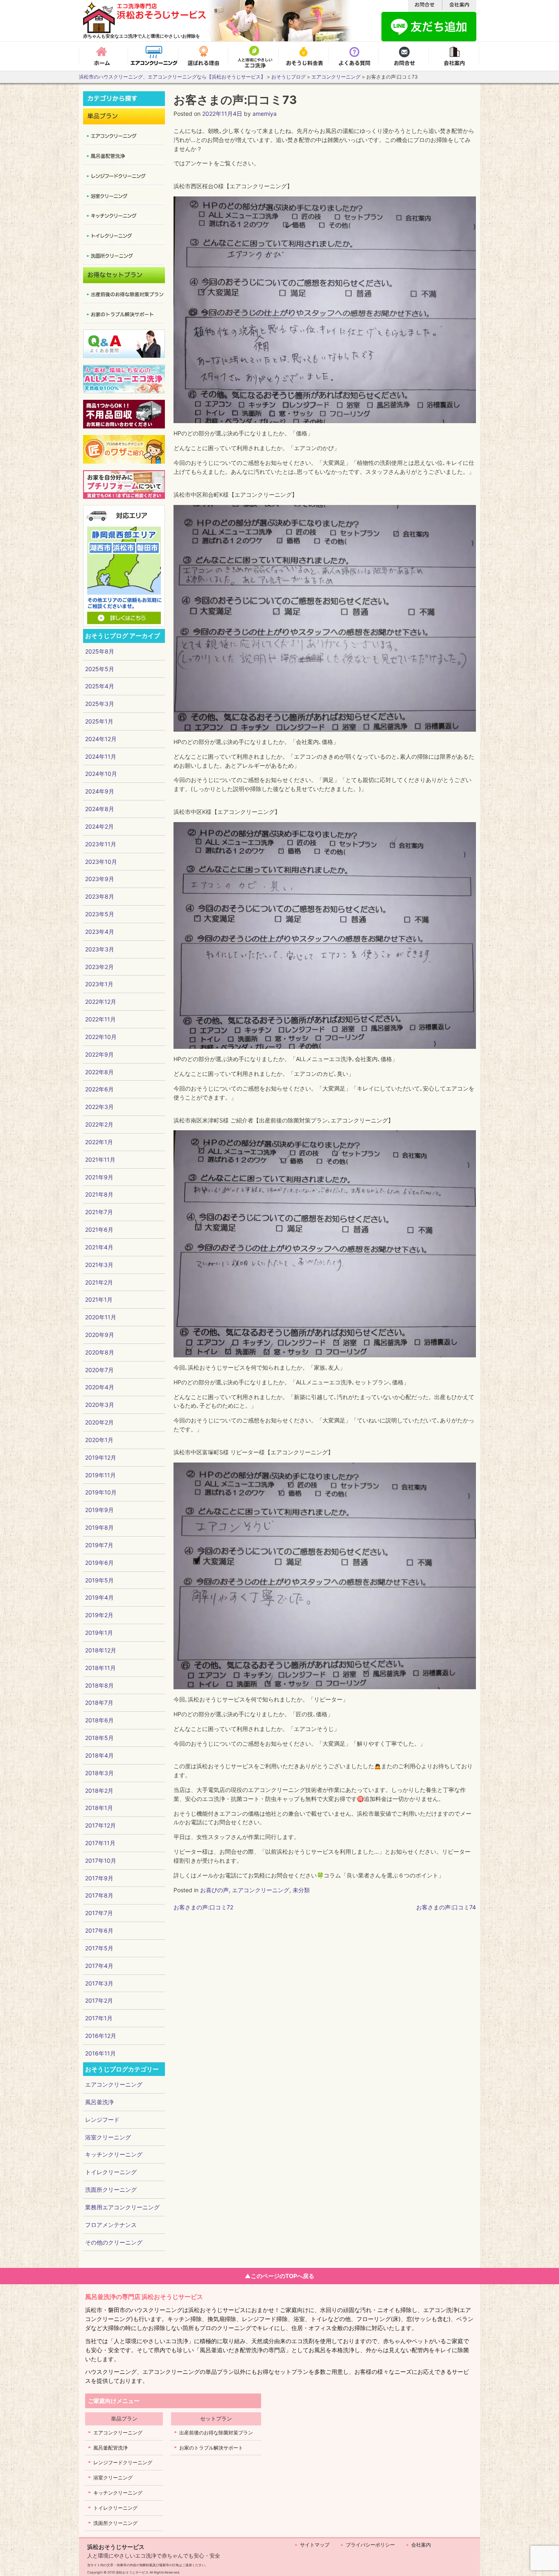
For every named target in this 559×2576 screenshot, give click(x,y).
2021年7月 (99, 1212)
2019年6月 (99, 1563)
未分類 (301, 1890)
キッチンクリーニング (114, 2154)
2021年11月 (100, 1160)
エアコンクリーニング (154, 56)
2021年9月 (99, 1177)
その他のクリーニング (114, 2242)
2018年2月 (99, 1791)
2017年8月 (99, 1895)
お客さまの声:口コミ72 (203, 1907)
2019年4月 (99, 1597)
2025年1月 (99, 721)
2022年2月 (99, 1124)
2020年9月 (100, 1335)
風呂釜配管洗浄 (110, 2448)
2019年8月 (99, 1527)
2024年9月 (100, 791)
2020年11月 (101, 1317)
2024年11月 (101, 756)
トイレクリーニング (111, 2172)
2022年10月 (101, 1037)
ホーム (104, 56)
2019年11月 (100, 1475)
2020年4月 (100, 1387)
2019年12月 (101, 1457)
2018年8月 (99, 1685)
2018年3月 (99, 1773)
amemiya (265, 114)
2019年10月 (101, 1492)
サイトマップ (315, 2545)
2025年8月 (100, 651)
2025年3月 (100, 704)
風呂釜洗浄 (99, 2102)
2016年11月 (100, 2053)
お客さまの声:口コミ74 (446, 1907)
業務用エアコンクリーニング (122, 2207)
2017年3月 (99, 1983)
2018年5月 (99, 1738)
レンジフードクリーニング (123, 2462)
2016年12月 (101, 2036)
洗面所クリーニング (111, 2189)
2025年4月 (100, 686)
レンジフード (102, 2120)
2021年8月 (99, 1194)
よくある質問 (355, 56)
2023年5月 (100, 914)
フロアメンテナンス (111, 2225)
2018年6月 (99, 1720)
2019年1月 (99, 1633)
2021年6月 (99, 1229)
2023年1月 (99, 984)
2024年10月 (101, 774)
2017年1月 (99, 2018)
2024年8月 (100, 809)
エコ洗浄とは (255, 56)
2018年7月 (99, 1703)
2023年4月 (100, 932)
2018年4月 (99, 1755)
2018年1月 (99, 1808)
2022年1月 (99, 1142)
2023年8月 (100, 896)
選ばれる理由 (204, 56)
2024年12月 (101, 739)
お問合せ (405, 56)
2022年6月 (99, 1089)
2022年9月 (99, 1054)
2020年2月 (99, 1422)
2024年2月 (99, 826)
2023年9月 (100, 879)
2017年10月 (101, 1860)
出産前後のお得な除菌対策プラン (216, 2433)
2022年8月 (99, 1072)
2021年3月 (99, 1265)
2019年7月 (99, 1545)
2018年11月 (100, 1668)
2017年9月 (99, 1878)
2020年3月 (100, 1405)
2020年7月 (99, 1370)
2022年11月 (100, 1019)
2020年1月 (99, 1440)
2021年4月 (99, 1247)
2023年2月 (99, 967)
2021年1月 (99, 1299)
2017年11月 (100, 1843)
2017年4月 (99, 1966)
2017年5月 (99, 1948)
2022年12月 (101, 1002)
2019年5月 (99, 1580)
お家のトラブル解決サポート (211, 2448)
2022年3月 (99, 1107)
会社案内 (455, 56)
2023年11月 (101, 844)
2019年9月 (99, 1510)
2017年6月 (99, 1930)
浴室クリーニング (108, 2137)
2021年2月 (99, 1282)
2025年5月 (100, 669)
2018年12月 (101, 1650)
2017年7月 (99, 1913)
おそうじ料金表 (305, 56)
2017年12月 (100, 1825)
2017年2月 (99, 2000)
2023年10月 (101, 862)
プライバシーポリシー (370, 2545)
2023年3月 (100, 949)
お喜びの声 (214, 1890)
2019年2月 (99, 1615)
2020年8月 (100, 1352)
